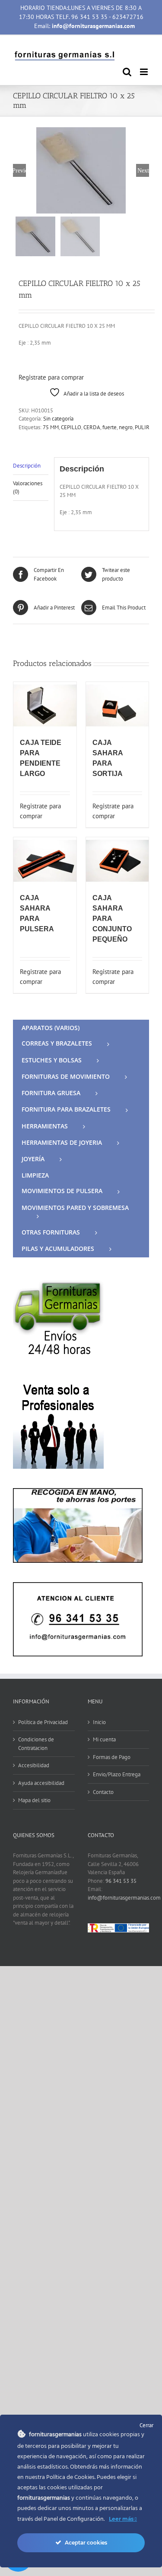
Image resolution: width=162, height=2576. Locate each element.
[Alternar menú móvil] (145, 72)
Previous (19, 170)
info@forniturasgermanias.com (124, 1898)
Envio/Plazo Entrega (117, 1774)
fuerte (110, 427)
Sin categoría (58, 419)
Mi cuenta (104, 1739)
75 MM (51, 427)
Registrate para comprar (51, 377)
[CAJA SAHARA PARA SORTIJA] (118, 705)
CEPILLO (71, 427)
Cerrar (146, 2425)
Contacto (103, 1792)
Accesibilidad (34, 1765)
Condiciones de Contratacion (36, 1744)
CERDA (92, 427)
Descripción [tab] (27, 466)
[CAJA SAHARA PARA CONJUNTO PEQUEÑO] (118, 861)
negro (126, 427)
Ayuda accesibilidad (41, 1783)
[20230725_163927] (81, 170)
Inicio (99, 1722)
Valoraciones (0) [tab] (28, 488)
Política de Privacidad (43, 1722)
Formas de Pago (112, 1757)
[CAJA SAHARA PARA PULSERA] (45, 861)
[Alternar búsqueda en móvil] (127, 72)
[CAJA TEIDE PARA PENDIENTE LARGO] (45, 705)
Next (143, 170)
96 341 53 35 (121, 1881)
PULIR (142, 427)
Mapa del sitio (34, 1800)
